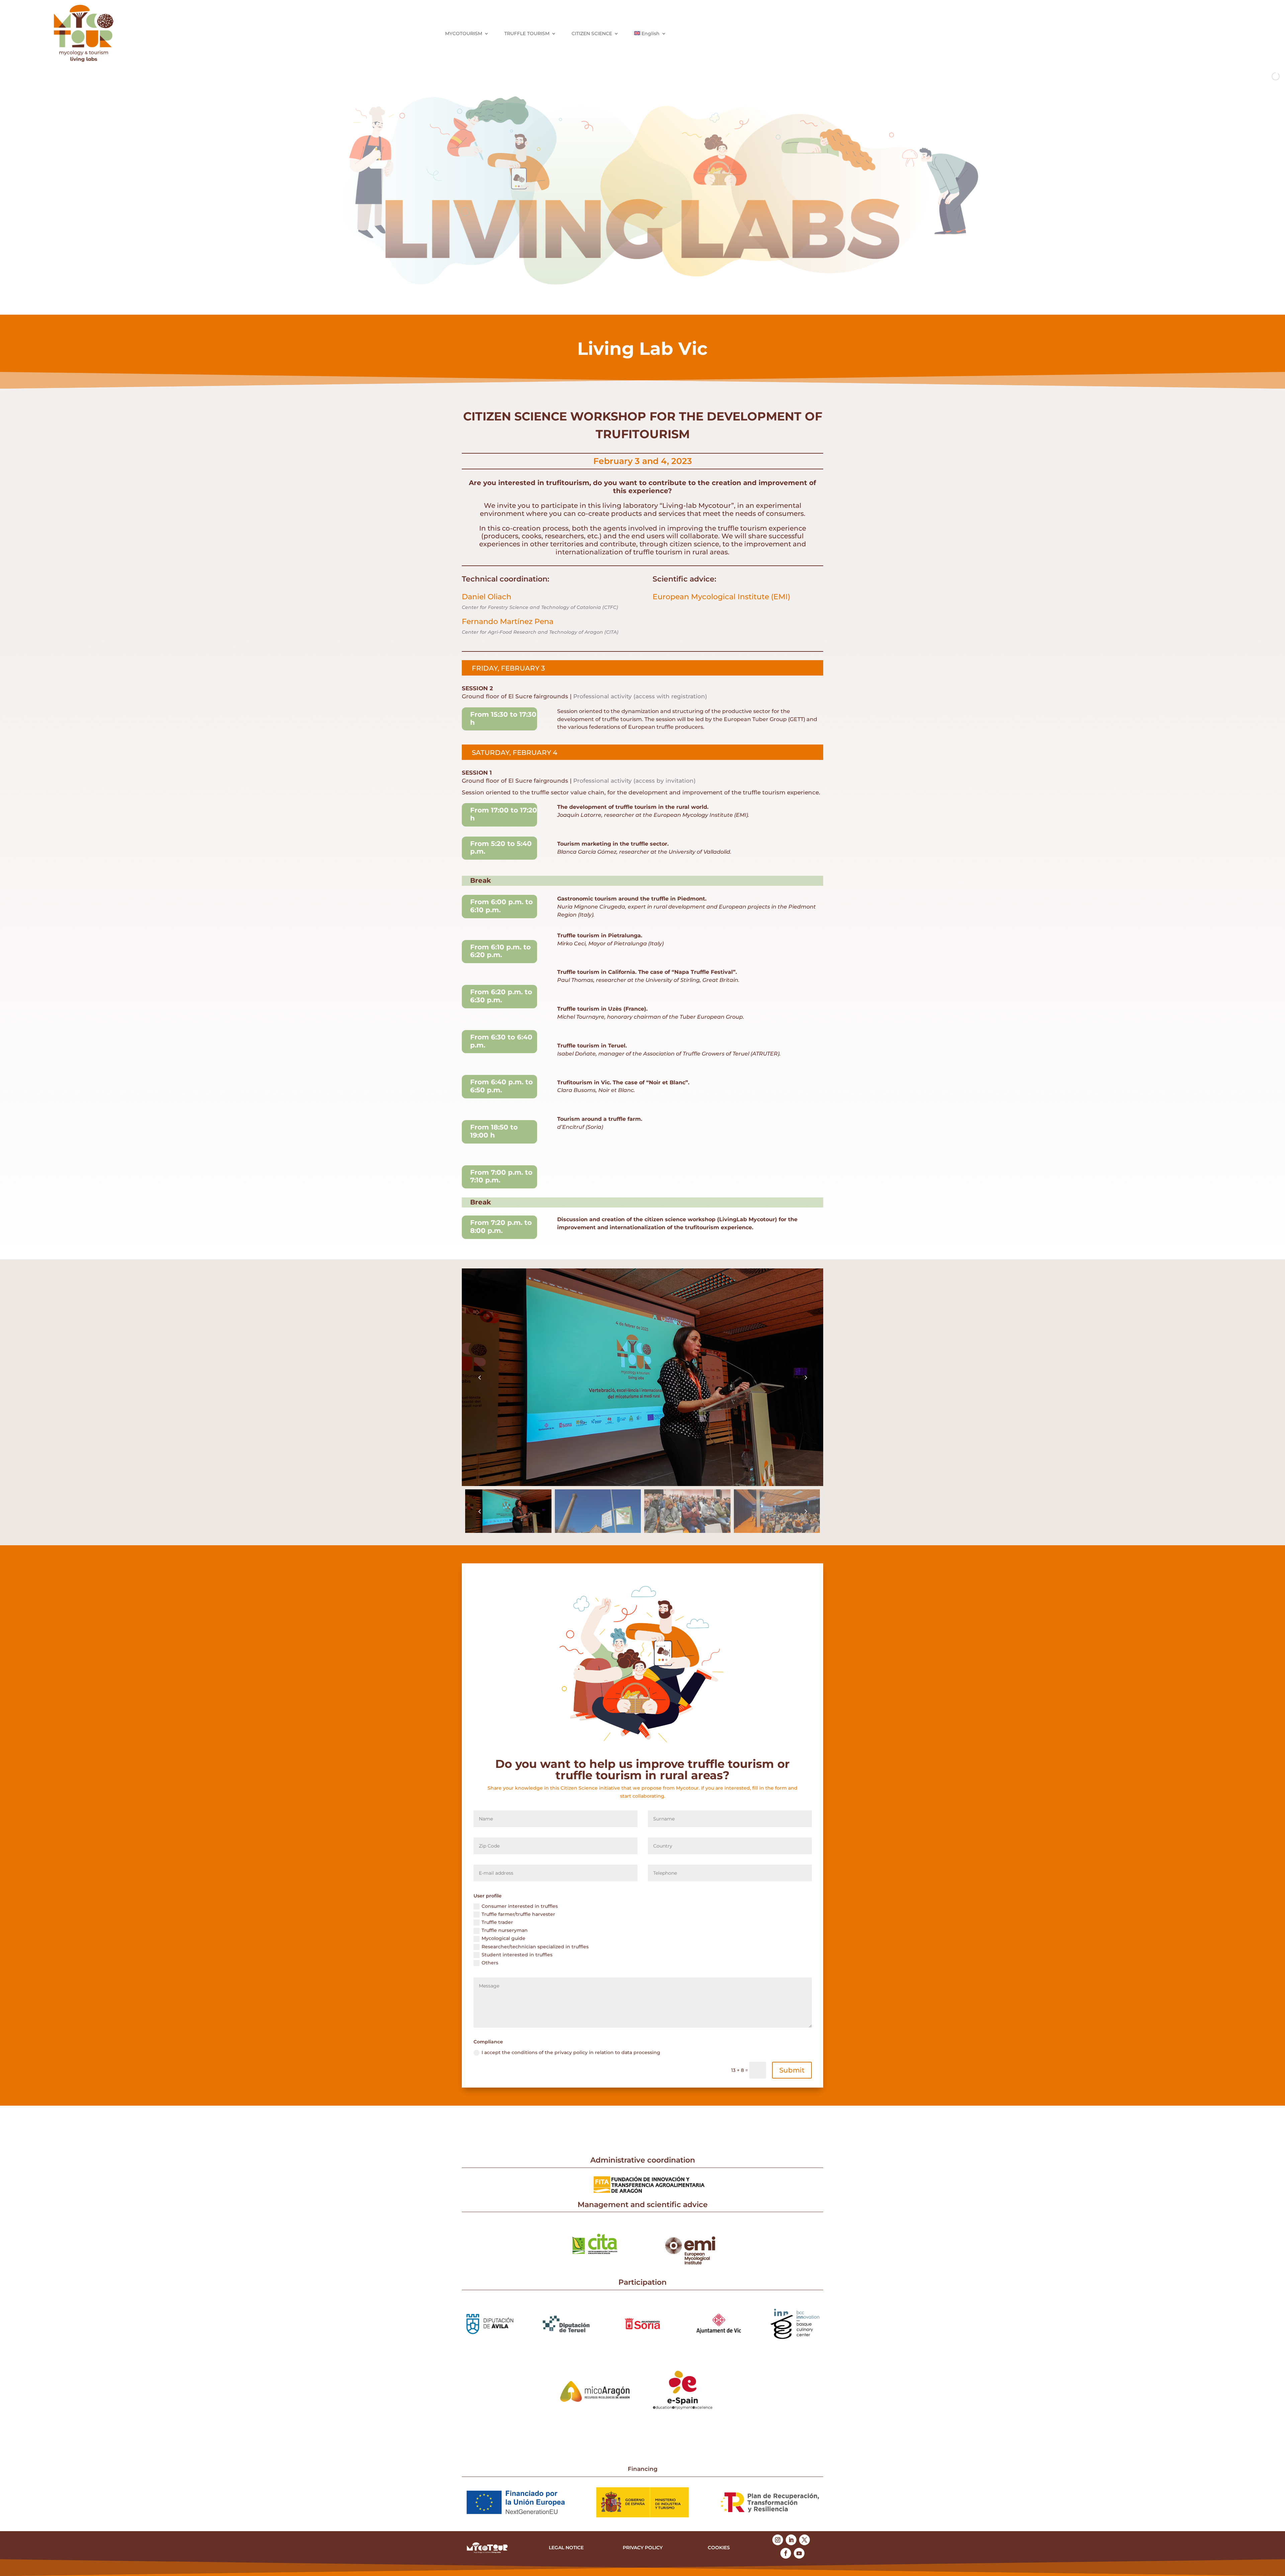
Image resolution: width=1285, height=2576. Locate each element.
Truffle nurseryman (505, 1930)
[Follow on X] (804, 2540)
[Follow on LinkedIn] (791, 2540)
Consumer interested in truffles (520, 1906)
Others (490, 1963)
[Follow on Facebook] (786, 2553)
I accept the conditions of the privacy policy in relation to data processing (571, 2052)
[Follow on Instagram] (778, 2540)
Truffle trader (497, 1922)
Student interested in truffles (517, 1955)
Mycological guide (503, 1938)
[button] (805, 1377)
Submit (792, 2070)
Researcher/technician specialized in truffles (535, 1947)
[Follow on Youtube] (799, 2553)
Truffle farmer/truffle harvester (518, 1914)
